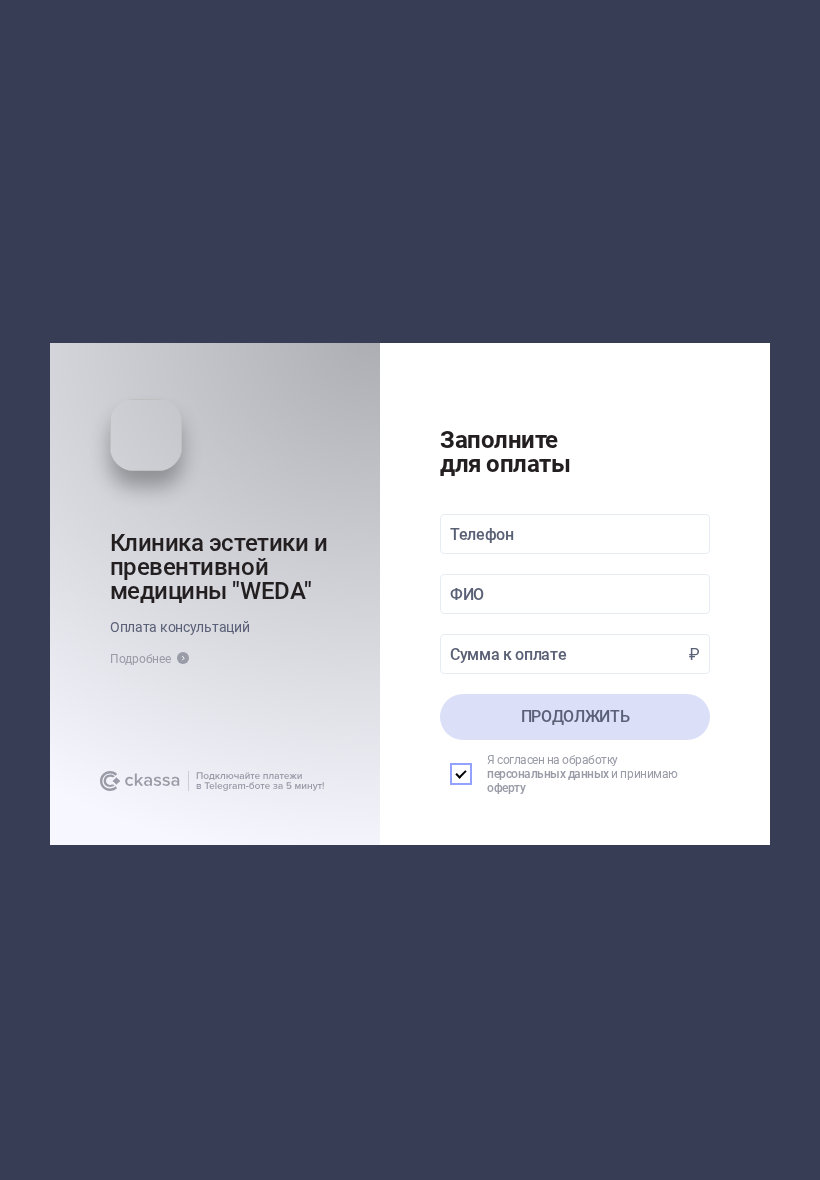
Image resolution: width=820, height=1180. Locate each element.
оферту (506, 788)
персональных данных (548, 774)
